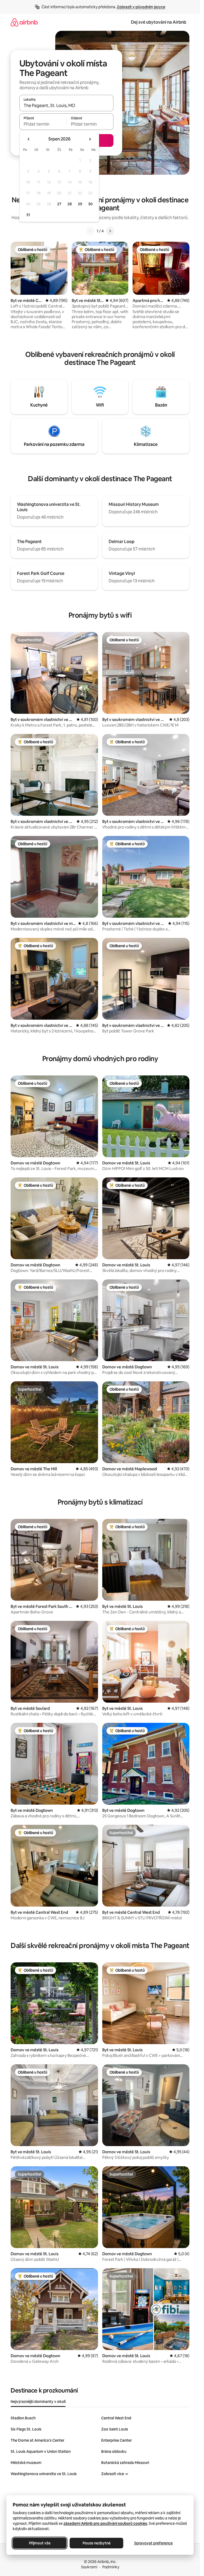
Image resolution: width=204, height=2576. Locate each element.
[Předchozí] (90, 231)
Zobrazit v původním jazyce (141, 7)
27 (59, 204)
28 (70, 204)
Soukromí (89, 2567)
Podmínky (111, 2567)
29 (80, 204)
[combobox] (66, 105)
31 (28, 215)
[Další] (110, 231)
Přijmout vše (40, 2543)
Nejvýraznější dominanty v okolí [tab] (38, 2402)
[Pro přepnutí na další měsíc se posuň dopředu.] (90, 139)
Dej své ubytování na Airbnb (159, 22)
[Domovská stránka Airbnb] (24, 22)
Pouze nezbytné (97, 2543)
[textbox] (43, 124)
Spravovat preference (153, 2543)
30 (90, 204)
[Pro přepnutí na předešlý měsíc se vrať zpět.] (29, 139)
